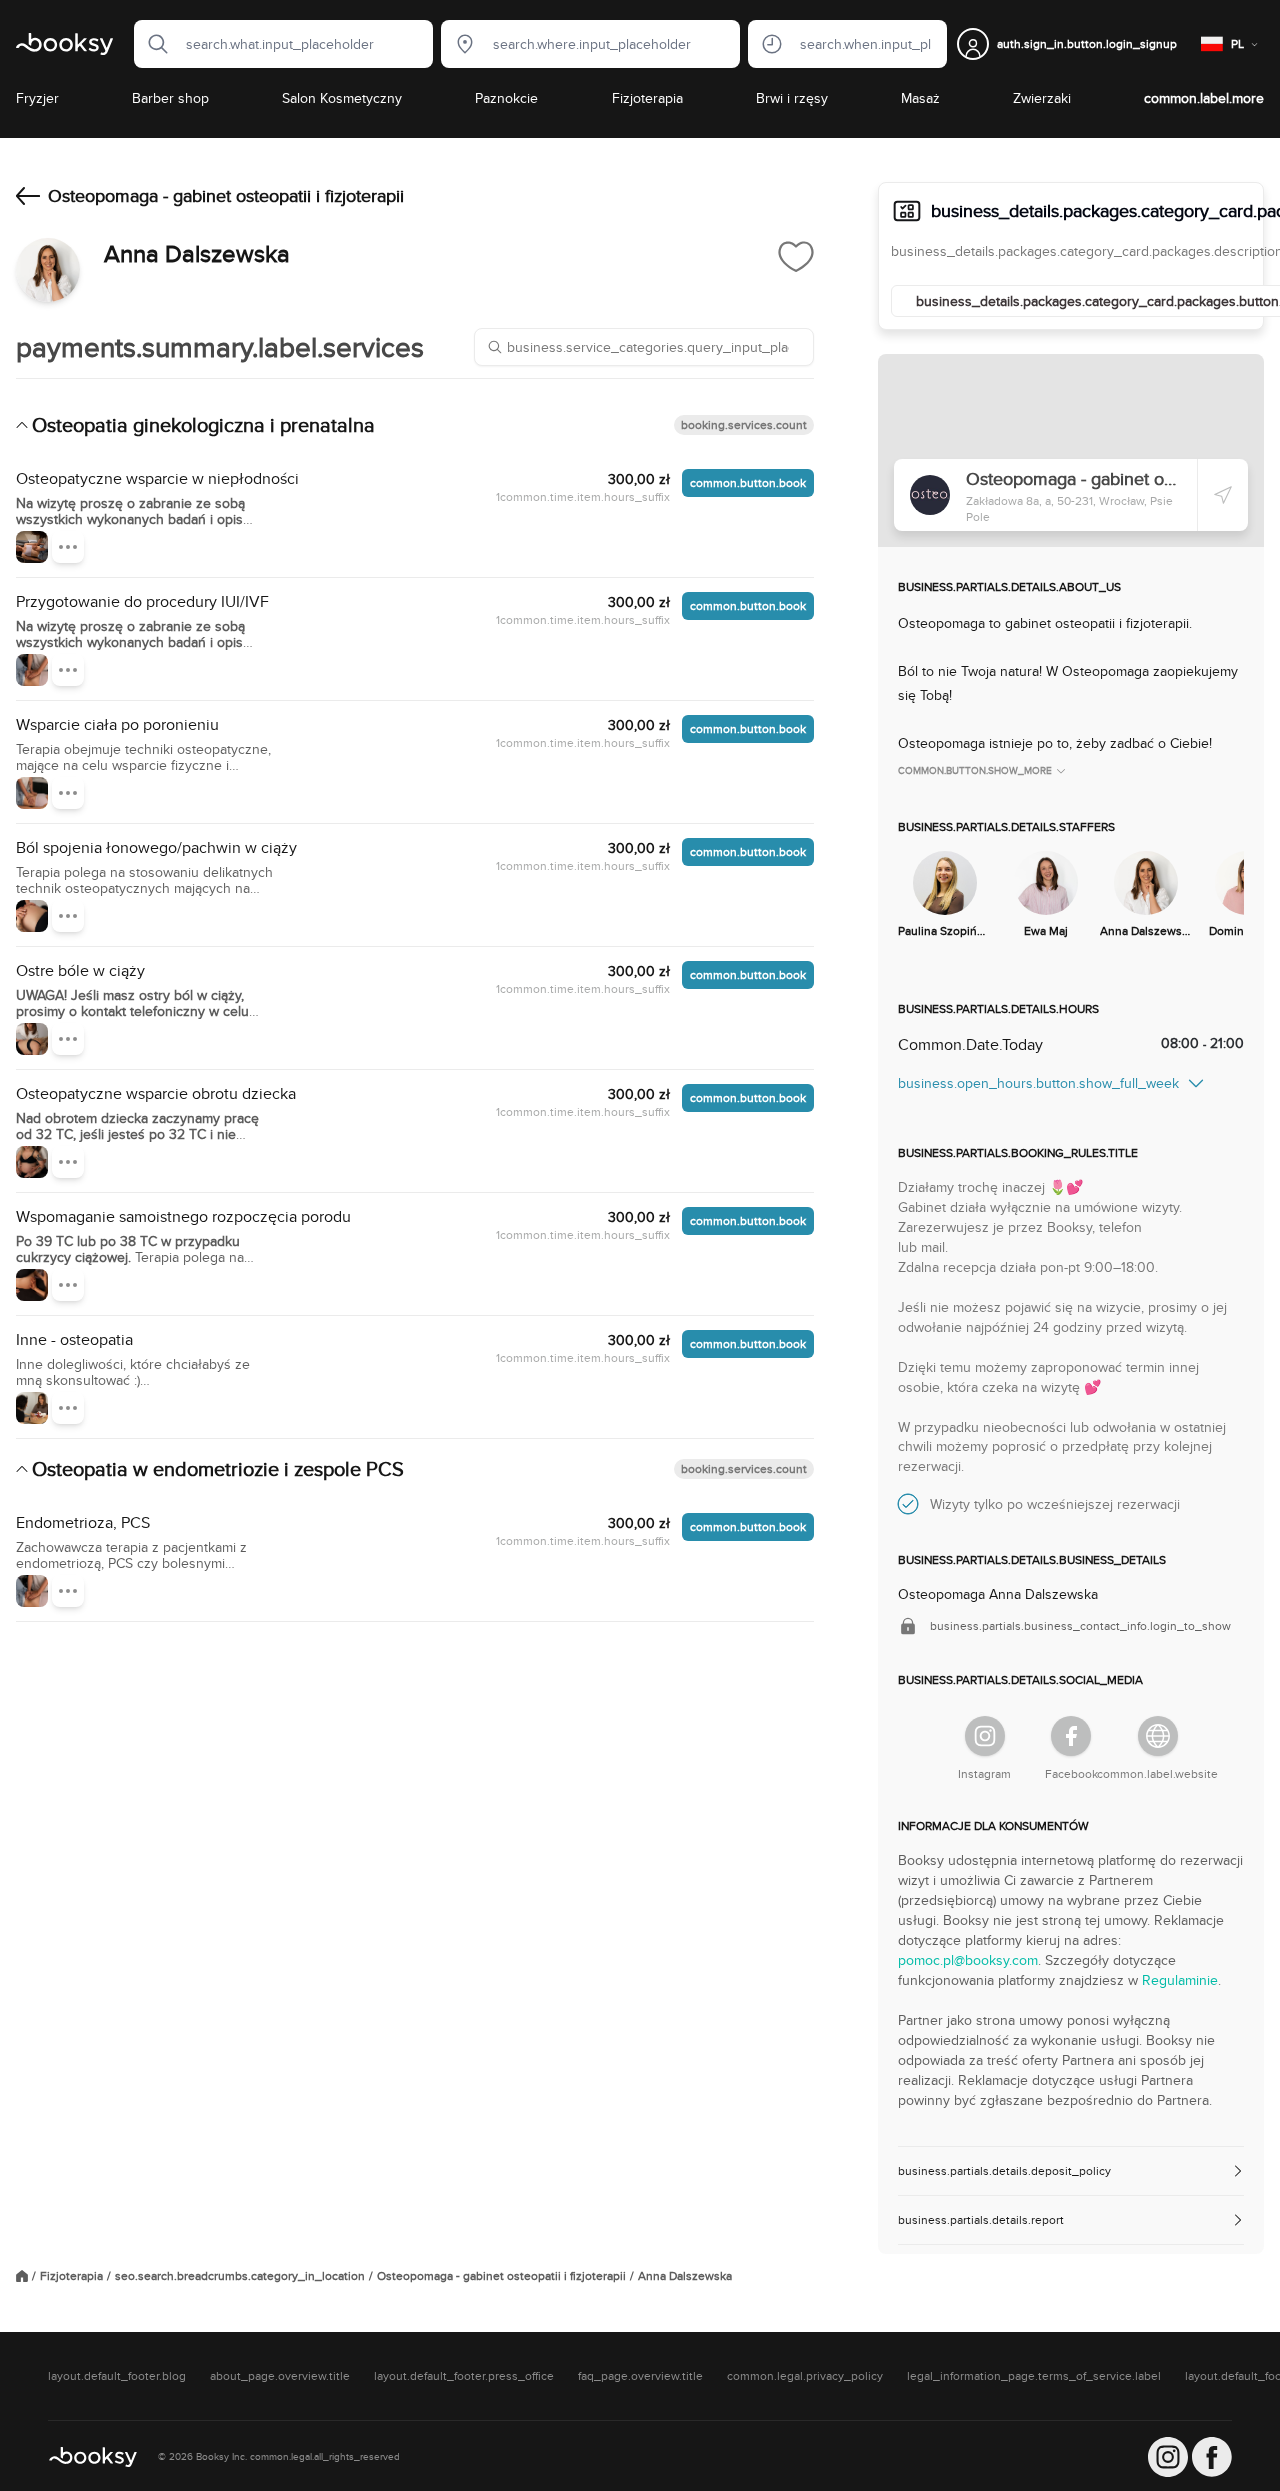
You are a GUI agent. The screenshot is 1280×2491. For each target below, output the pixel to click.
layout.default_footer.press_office (464, 2376)
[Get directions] (1223, 495)
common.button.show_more (975, 770)
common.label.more (1204, 98)
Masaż (920, 98)
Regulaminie (1180, 1980)
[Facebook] (1071, 1736)
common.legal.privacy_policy (805, 2376)
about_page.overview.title (280, 2376)
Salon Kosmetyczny (342, 98)
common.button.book (748, 482)
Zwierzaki (1042, 98)
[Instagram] (985, 1736)
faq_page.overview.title (640, 2376)
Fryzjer (37, 98)
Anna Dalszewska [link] (685, 2276)
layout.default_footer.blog (117, 2376)
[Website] (1158, 1736)
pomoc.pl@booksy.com (968, 1960)
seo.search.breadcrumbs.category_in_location (240, 2276)
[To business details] (28, 196)
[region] (1071, 896)
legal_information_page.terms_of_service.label (1034, 2376)
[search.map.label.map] (1071, 450)
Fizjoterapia (647, 98)
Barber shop (170, 98)
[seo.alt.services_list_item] (32, 547)
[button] (152, 44)
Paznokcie (506, 98)
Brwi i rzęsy (792, 98)
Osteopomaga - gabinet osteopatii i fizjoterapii (501, 2276)
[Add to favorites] (796, 256)
